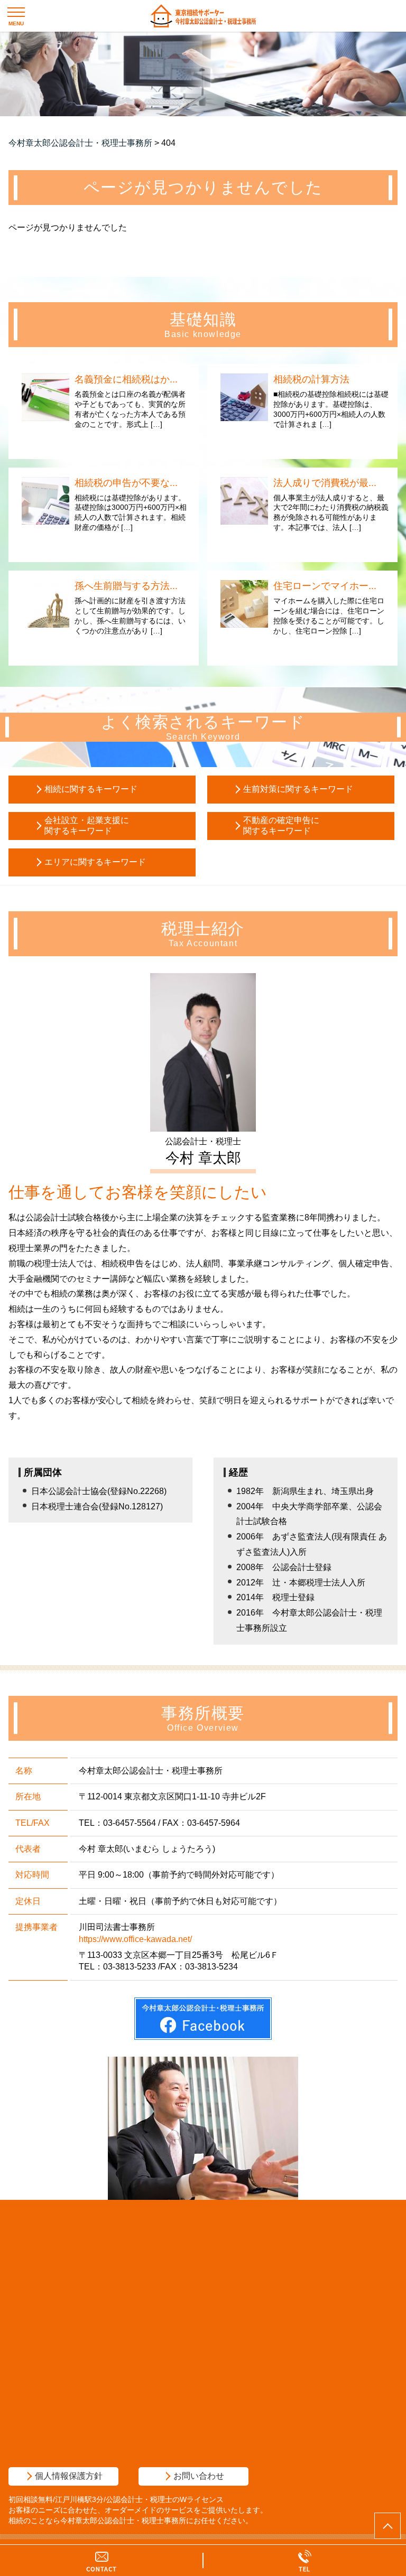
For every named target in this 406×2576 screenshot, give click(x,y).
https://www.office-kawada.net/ (135, 1939)
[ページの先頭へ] (387, 2526)
